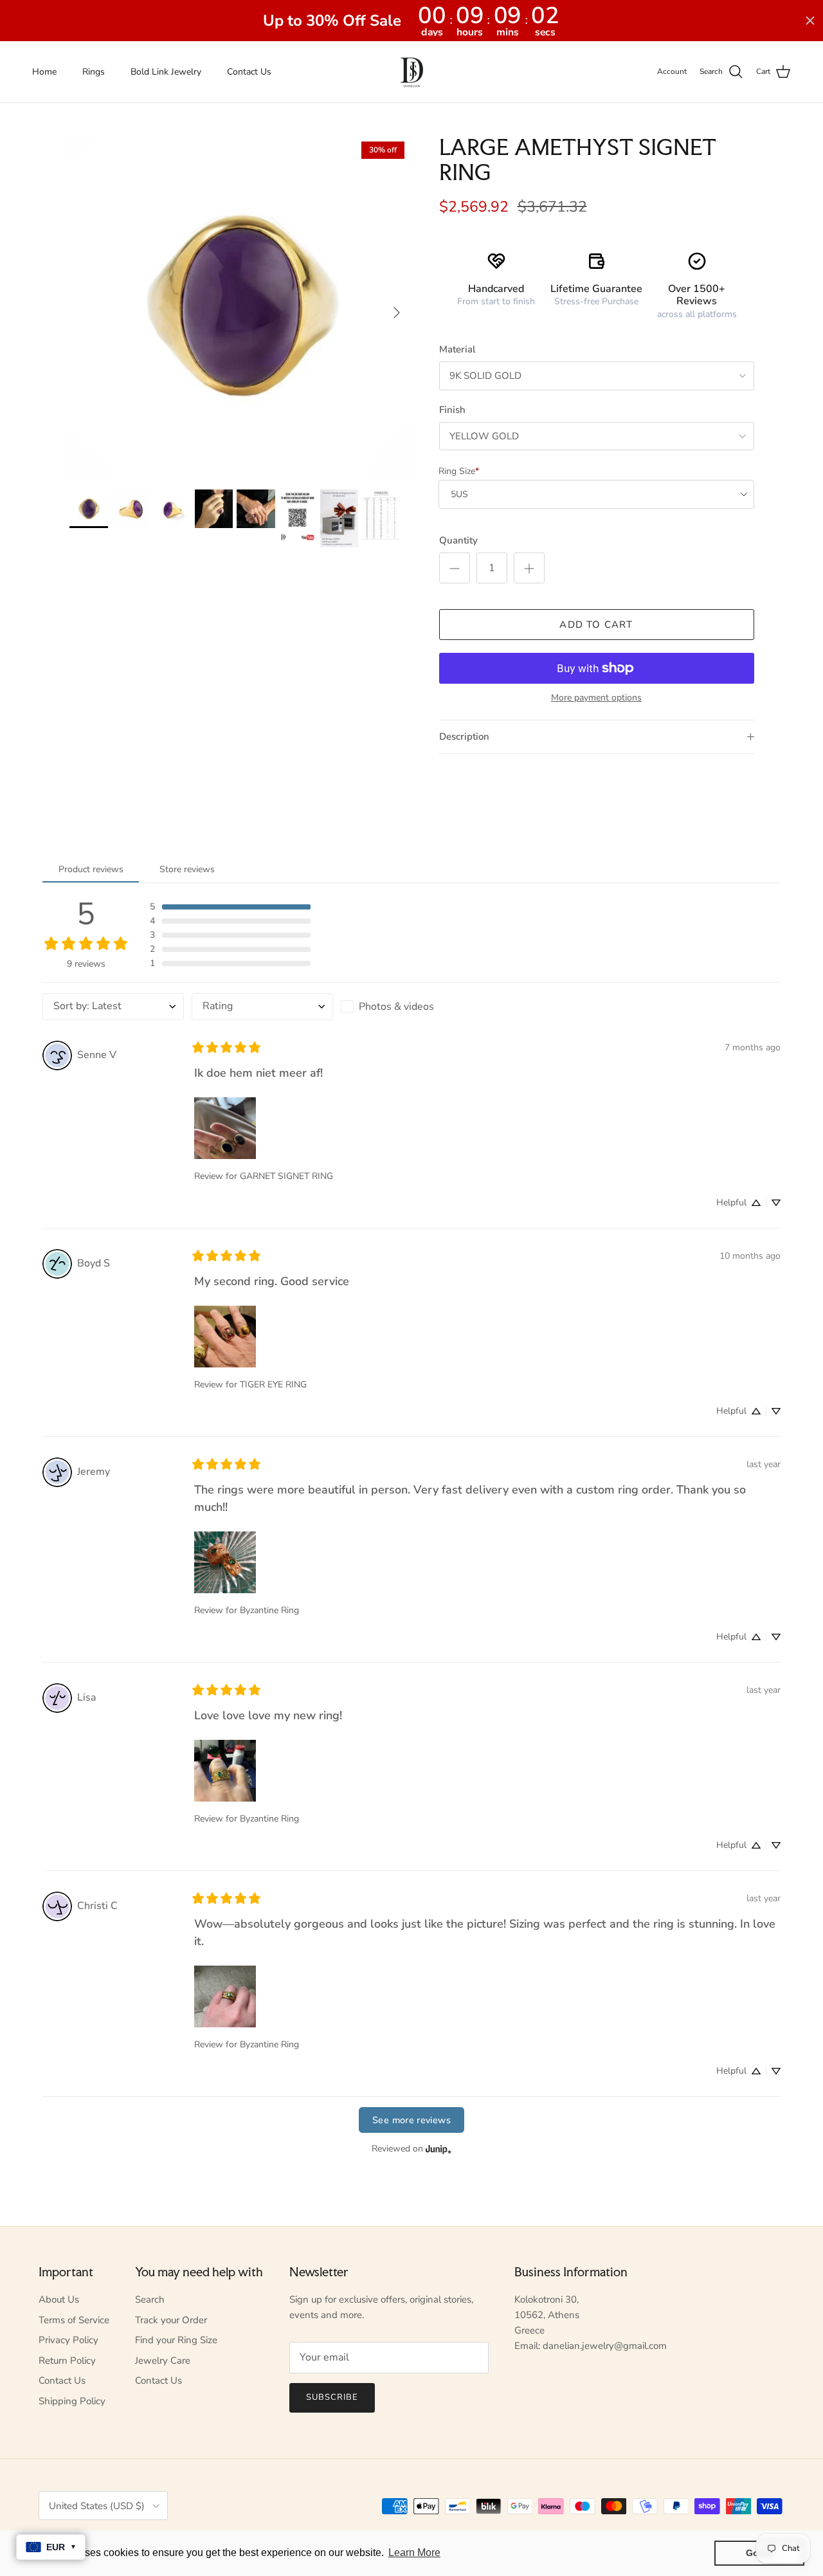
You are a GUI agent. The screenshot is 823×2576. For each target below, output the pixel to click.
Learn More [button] (414, 2553)
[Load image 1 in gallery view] (240, 306)
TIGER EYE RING (273, 1384)
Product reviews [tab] (91, 869)
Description (464, 736)
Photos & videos (396, 1007)
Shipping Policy (72, 2401)
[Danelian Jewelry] (412, 72)
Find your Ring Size (176, 2340)
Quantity (458, 540)
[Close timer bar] (810, 21)
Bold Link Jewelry (166, 72)
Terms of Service (74, 2320)
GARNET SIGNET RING (286, 1176)
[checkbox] (411, 1007)
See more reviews (411, 2120)
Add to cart (596, 625)
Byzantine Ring (269, 1610)
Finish (452, 410)
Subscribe (332, 2397)
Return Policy (67, 2361)
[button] (230, 907)
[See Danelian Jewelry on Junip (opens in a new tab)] (439, 2149)
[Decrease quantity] (455, 568)
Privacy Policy (68, 2340)
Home (44, 72)
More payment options (596, 698)
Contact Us (249, 72)
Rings (94, 72)
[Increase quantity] (529, 568)
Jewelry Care (163, 2361)
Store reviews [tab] (187, 869)
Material (457, 349)
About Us (59, 2299)
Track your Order (171, 2320)
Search (150, 2299)
